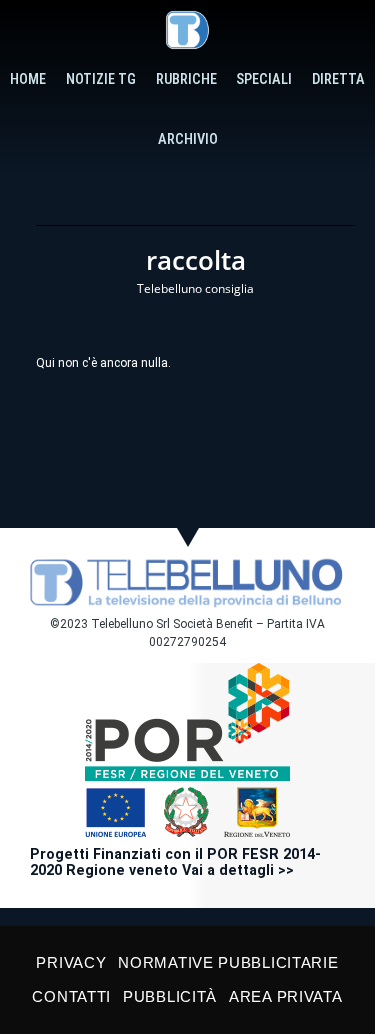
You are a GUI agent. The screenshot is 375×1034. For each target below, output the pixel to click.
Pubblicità (170, 996)
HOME (28, 79)
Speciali (264, 79)
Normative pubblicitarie (228, 962)
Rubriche (186, 79)
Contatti (71, 996)
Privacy (71, 962)
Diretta (338, 79)
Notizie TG (101, 79)
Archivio (188, 139)
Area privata (285, 996)
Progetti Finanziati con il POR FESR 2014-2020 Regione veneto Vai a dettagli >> (175, 862)
